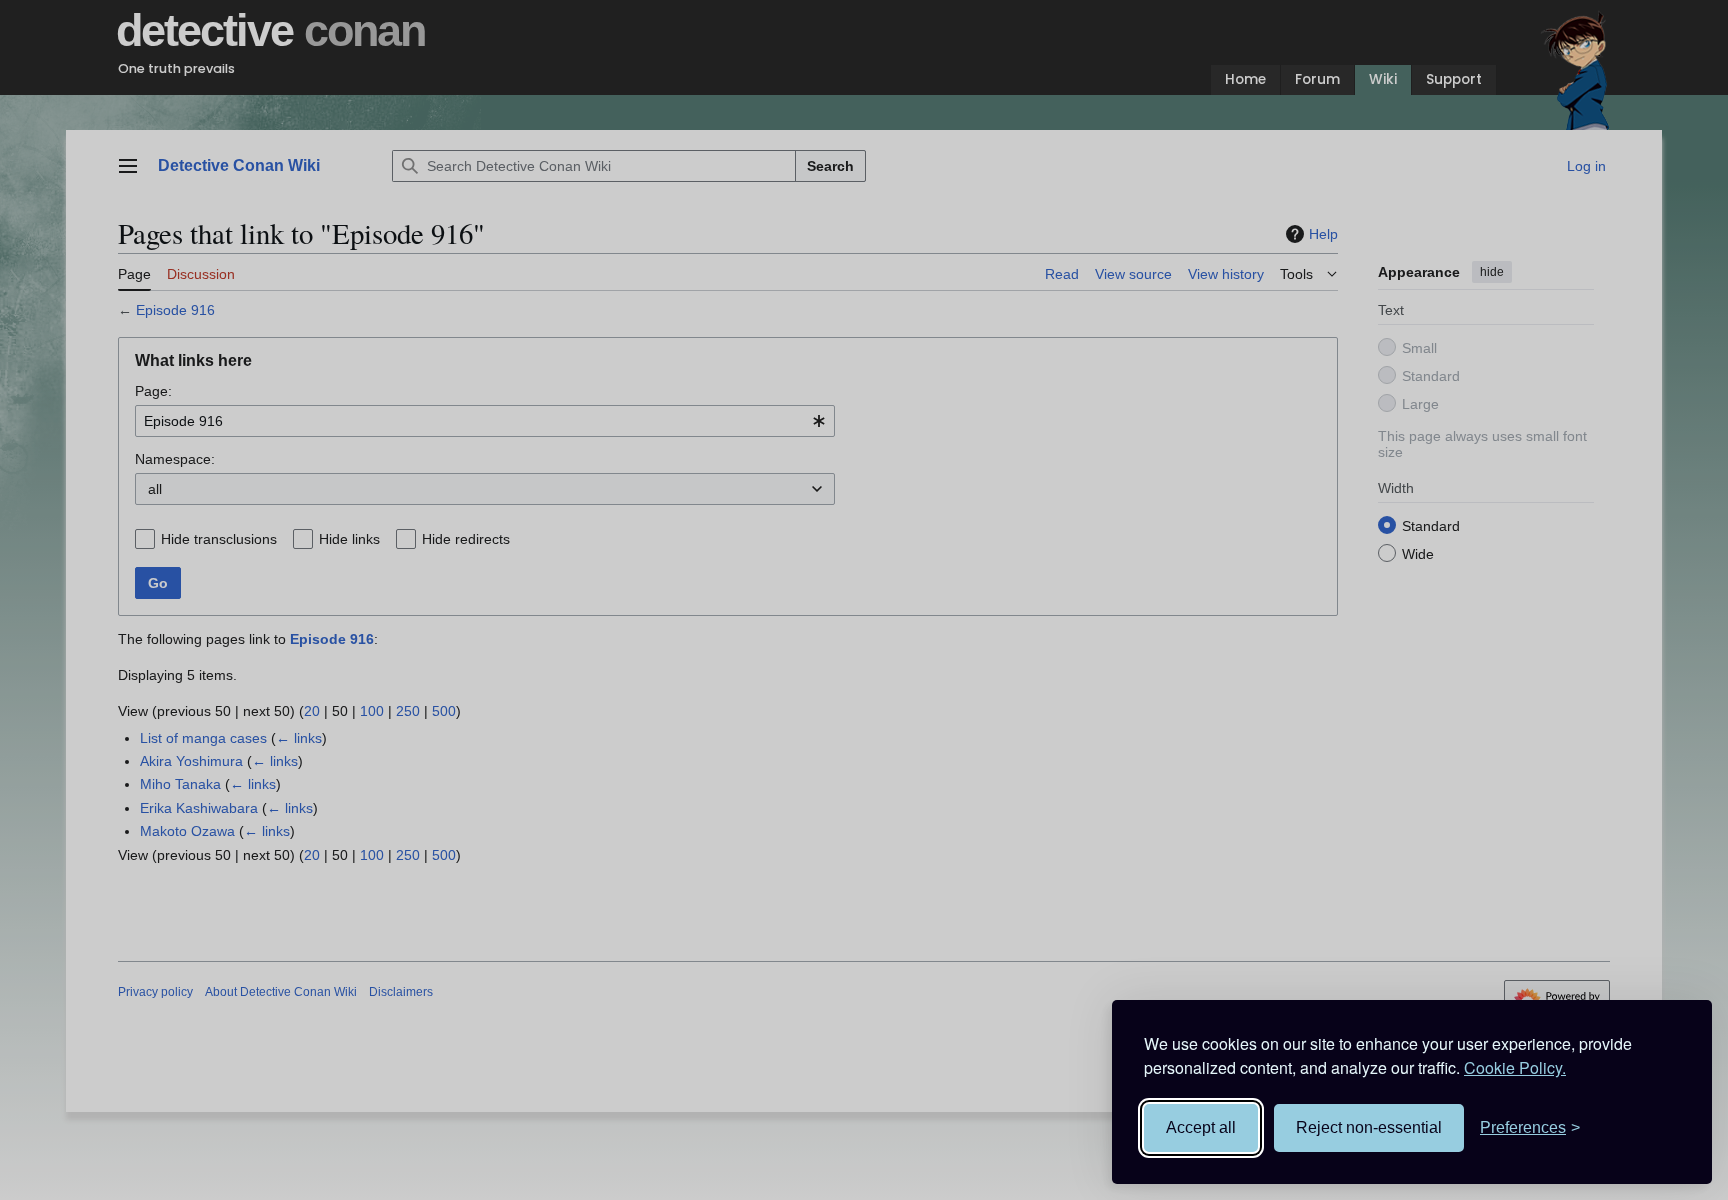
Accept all (1201, 1127)
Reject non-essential (1369, 1127)
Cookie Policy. (1515, 1067)
